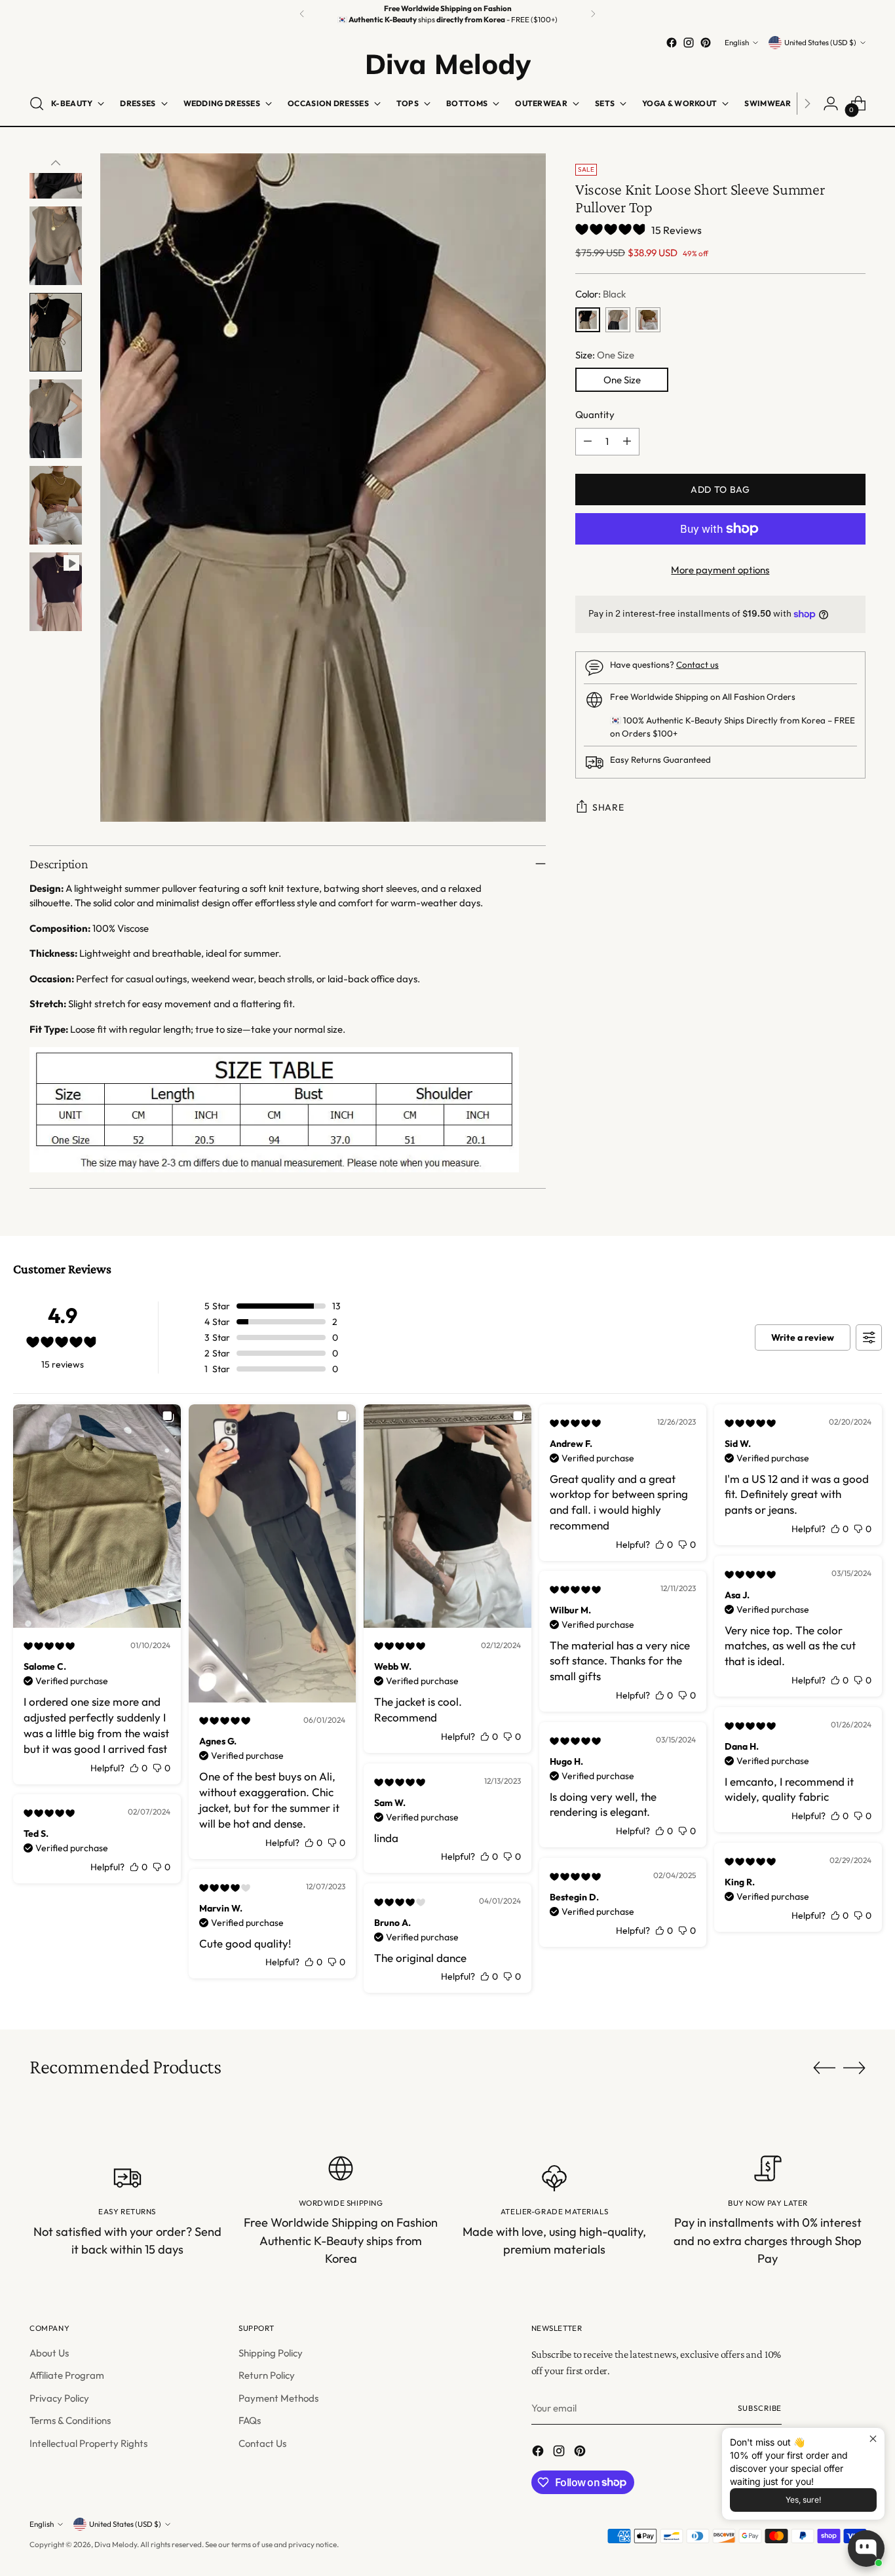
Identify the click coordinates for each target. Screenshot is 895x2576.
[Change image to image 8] (56, 419)
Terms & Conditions (70, 2420)
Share (608, 807)
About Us (49, 2353)
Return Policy (267, 2375)
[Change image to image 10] (56, 592)
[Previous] (302, 14)
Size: (605, 355)
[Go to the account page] (831, 104)
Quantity (595, 414)
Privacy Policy (59, 2398)
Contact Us (262, 2443)
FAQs (250, 2420)
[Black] (588, 320)
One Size (622, 380)
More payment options (720, 570)
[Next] (593, 14)
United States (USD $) (820, 42)
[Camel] (618, 320)
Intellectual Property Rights (88, 2443)
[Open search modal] (37, 104)
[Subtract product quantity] (588, 442)
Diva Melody (116, 2544)
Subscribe (760, 2408)
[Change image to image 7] (56, 332)
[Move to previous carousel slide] (824, 2068)
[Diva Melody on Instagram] (689, 43)
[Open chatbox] (866, 2548)
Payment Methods (278, 2398)
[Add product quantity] (627, 442)
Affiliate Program (67, 2375)
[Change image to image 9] (56, 505)
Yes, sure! (803, 2500)
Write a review (803, 1337)
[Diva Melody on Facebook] (672, 43)
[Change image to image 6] (56, 246)
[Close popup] (873, 2439)
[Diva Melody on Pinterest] (706, 43)
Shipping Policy (271, 2353)
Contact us (697, 664)
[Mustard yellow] (648, 320)
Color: (600, 294)
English (737, 42)
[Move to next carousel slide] (854, 2067)
